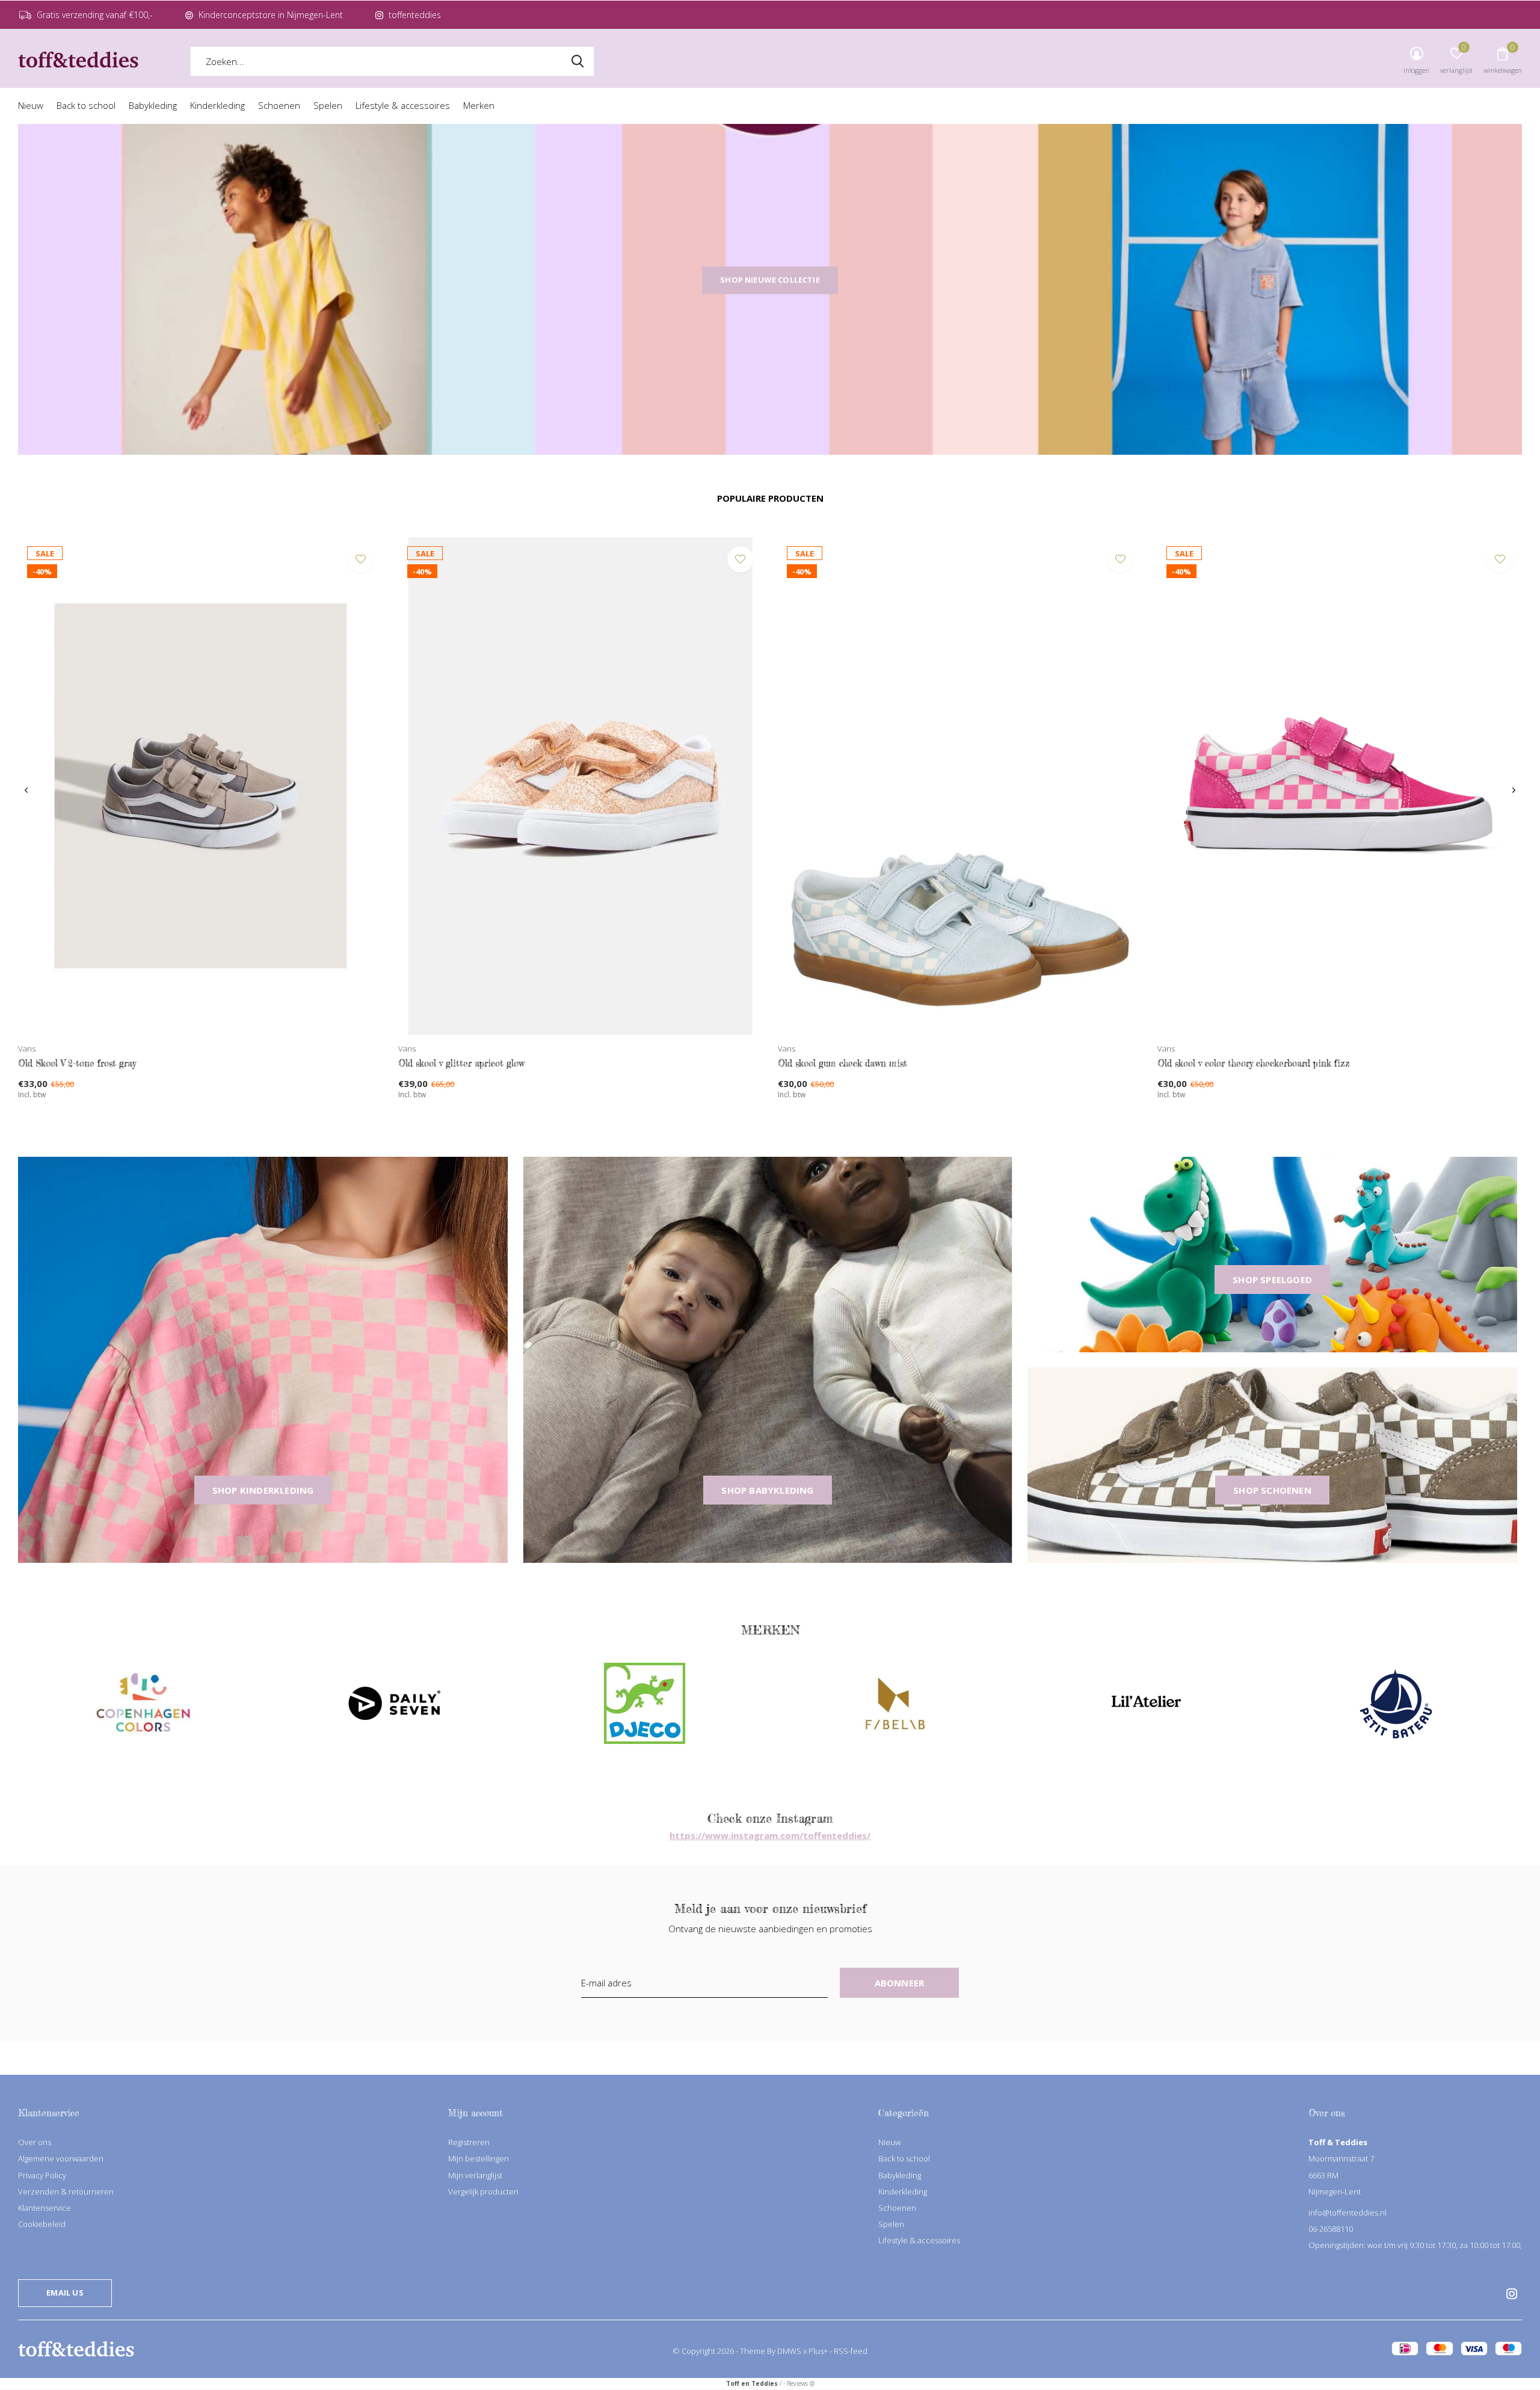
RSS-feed (851, 2351)
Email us (65, 2293)
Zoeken (577, 61)
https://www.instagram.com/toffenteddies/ (770, 1835)
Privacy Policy (42, 2175)
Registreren (469, 2142)
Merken (479, 105)
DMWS (789, 2351)
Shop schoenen (1272, 1490)
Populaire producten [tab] (770, 498)
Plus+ (818, 2351)
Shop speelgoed (1272, 1280)
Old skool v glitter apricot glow (461, 1063)
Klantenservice (45, 2208)
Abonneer (900, 1983)
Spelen (328, 105)
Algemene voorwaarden (61, 2158)
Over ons (35, 2142)
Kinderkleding (217, 105)
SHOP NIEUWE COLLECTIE (770, 280)
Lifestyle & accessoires (403, 105)
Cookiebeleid (42, 2224)
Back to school (86, 105)
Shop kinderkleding (263, 1490)
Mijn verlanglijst (475, 2175)
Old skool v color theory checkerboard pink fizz (1254, 1063)
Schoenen (279, 105)
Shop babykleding (767, 1490)
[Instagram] (1512, 2294)
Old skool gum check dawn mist (842, 1063)
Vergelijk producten (483, 2191)
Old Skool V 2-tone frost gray (77, 1063)
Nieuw (31, 105)
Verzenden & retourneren (66, 2191)
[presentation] (26, 790)
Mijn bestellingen (479, 2158)
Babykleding (153, 105)
